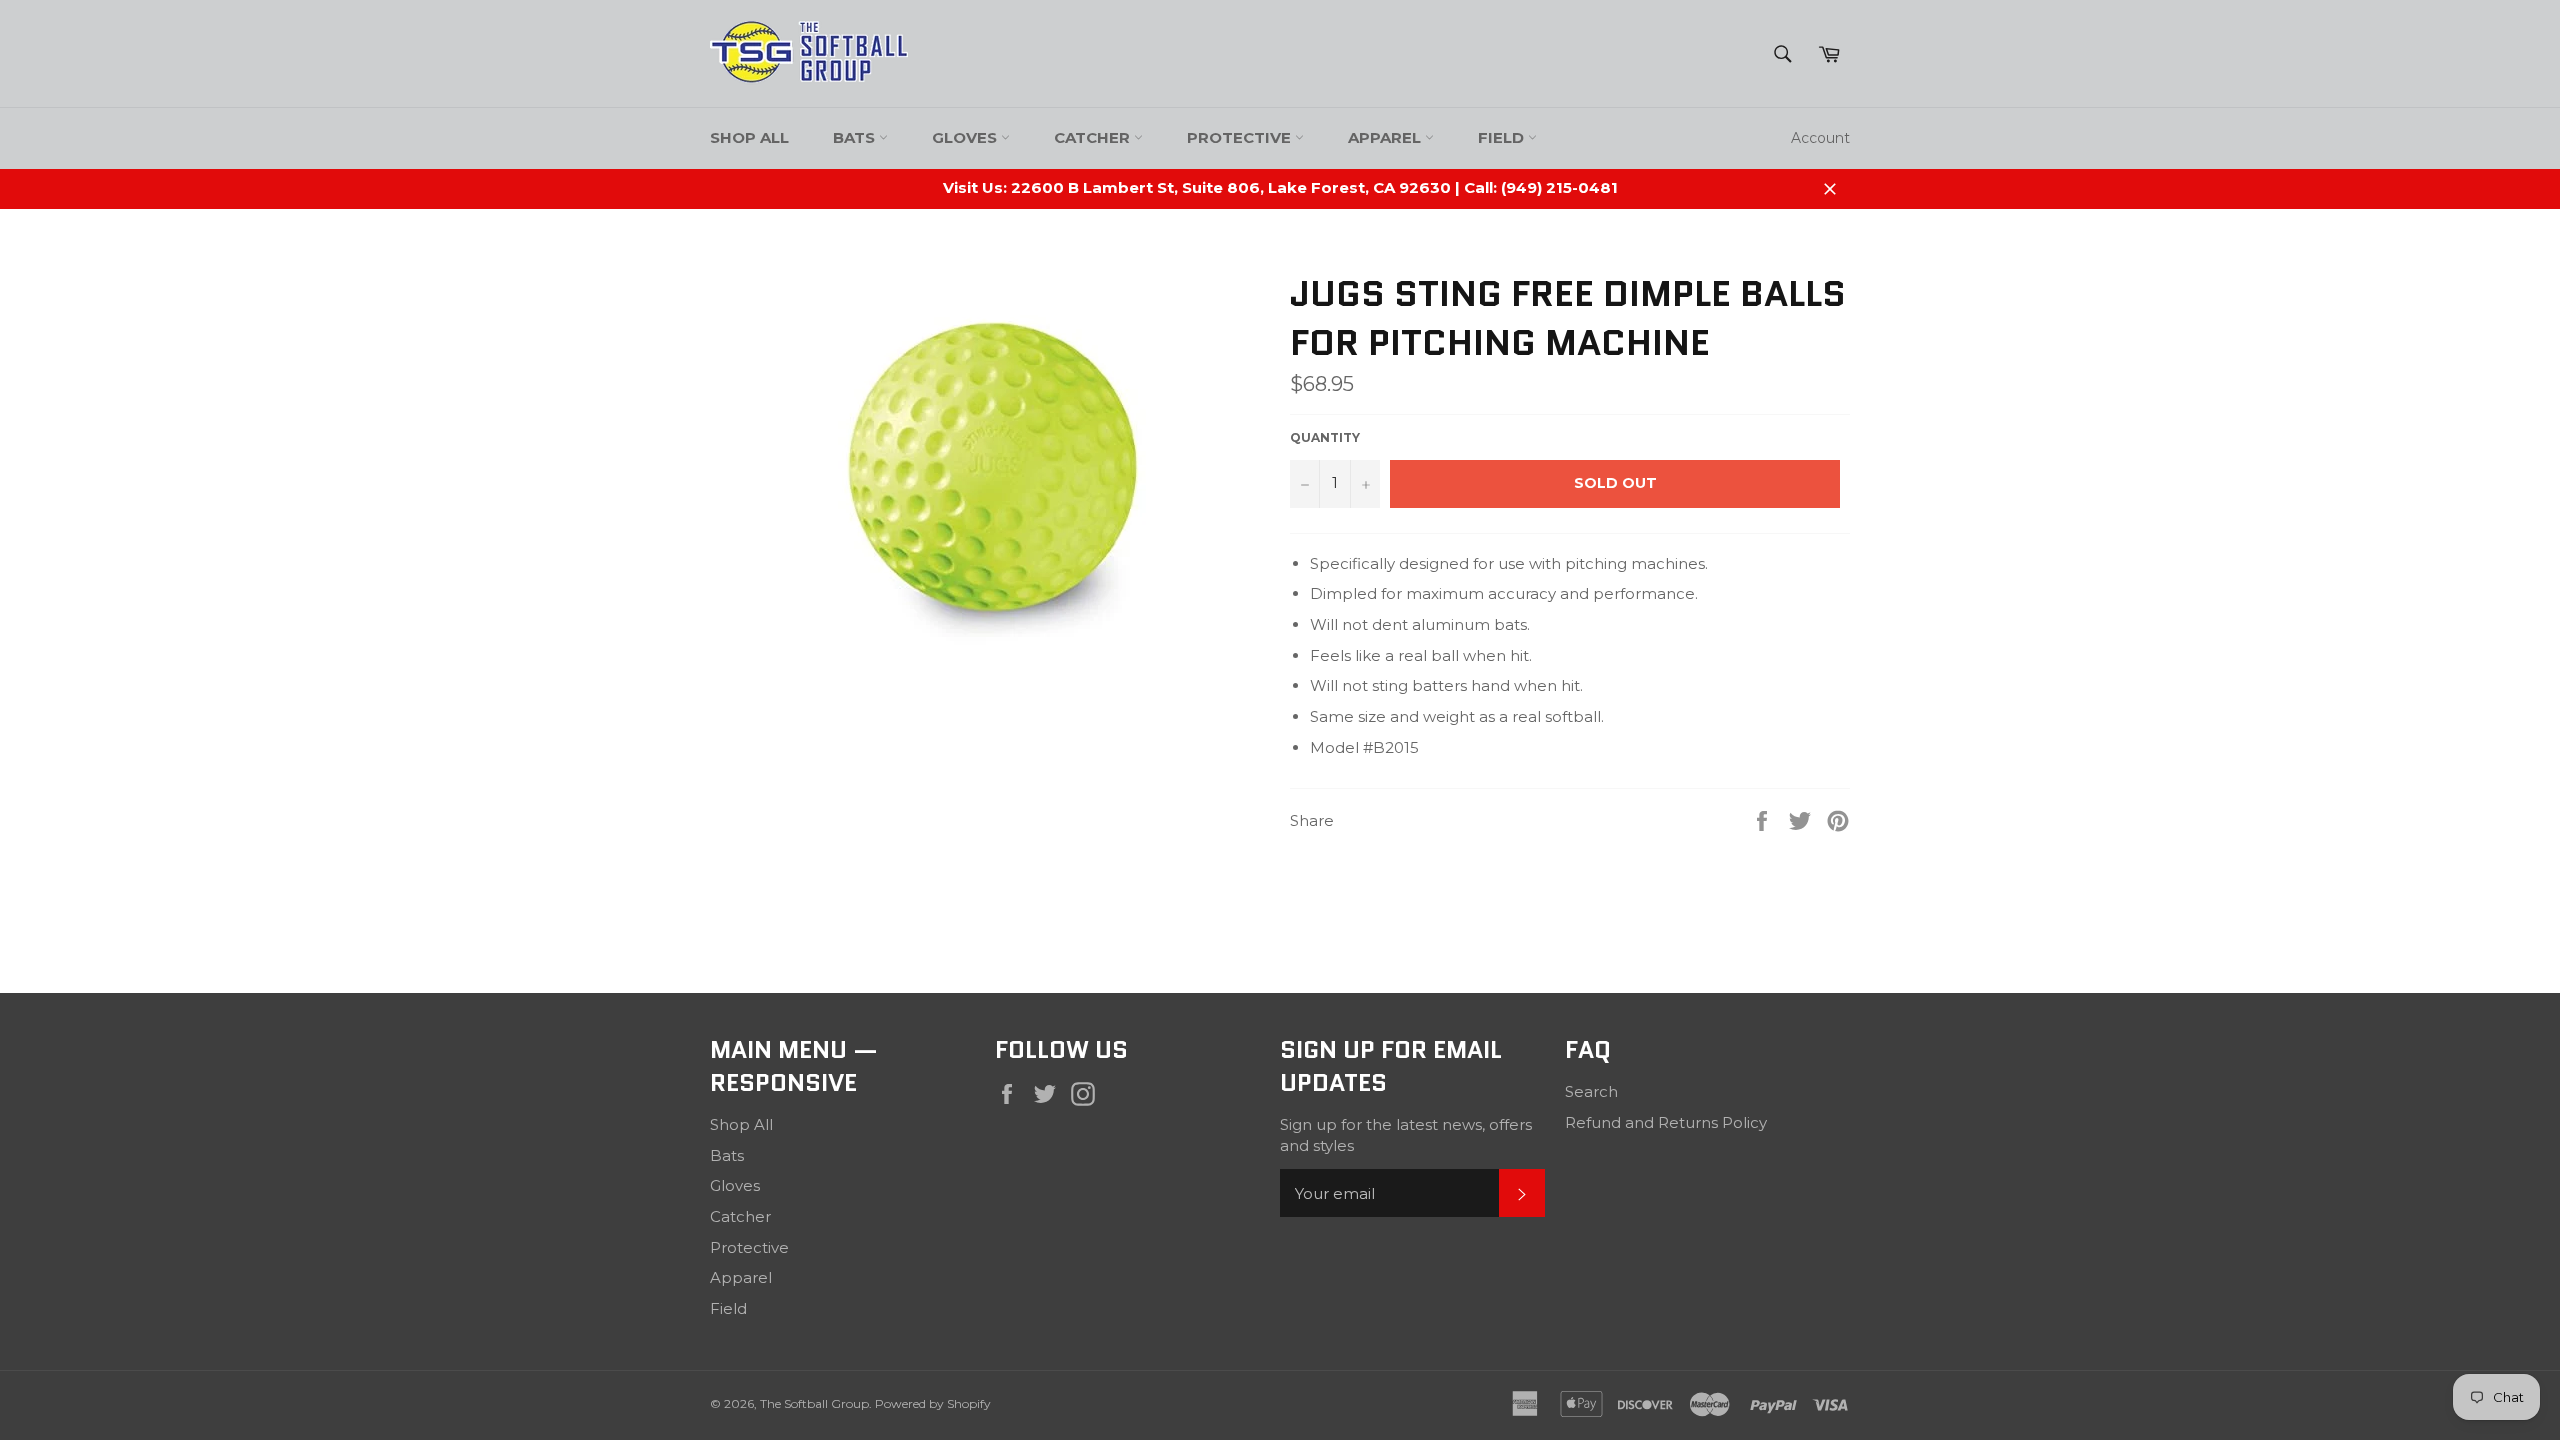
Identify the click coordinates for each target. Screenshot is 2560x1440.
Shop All (749, 137)
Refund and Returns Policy (1666, 1122)
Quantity (1325, 437)
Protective (1241, 137)
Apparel (1386, 137)
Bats (856, 137)
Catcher (1094, 137)
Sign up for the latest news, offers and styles (1406, 1135)
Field (1503, 137)
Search (1591, 1091)
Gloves (966, 137)
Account (1820, 138)
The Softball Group (814, 1403)
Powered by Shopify (933, 1403)
